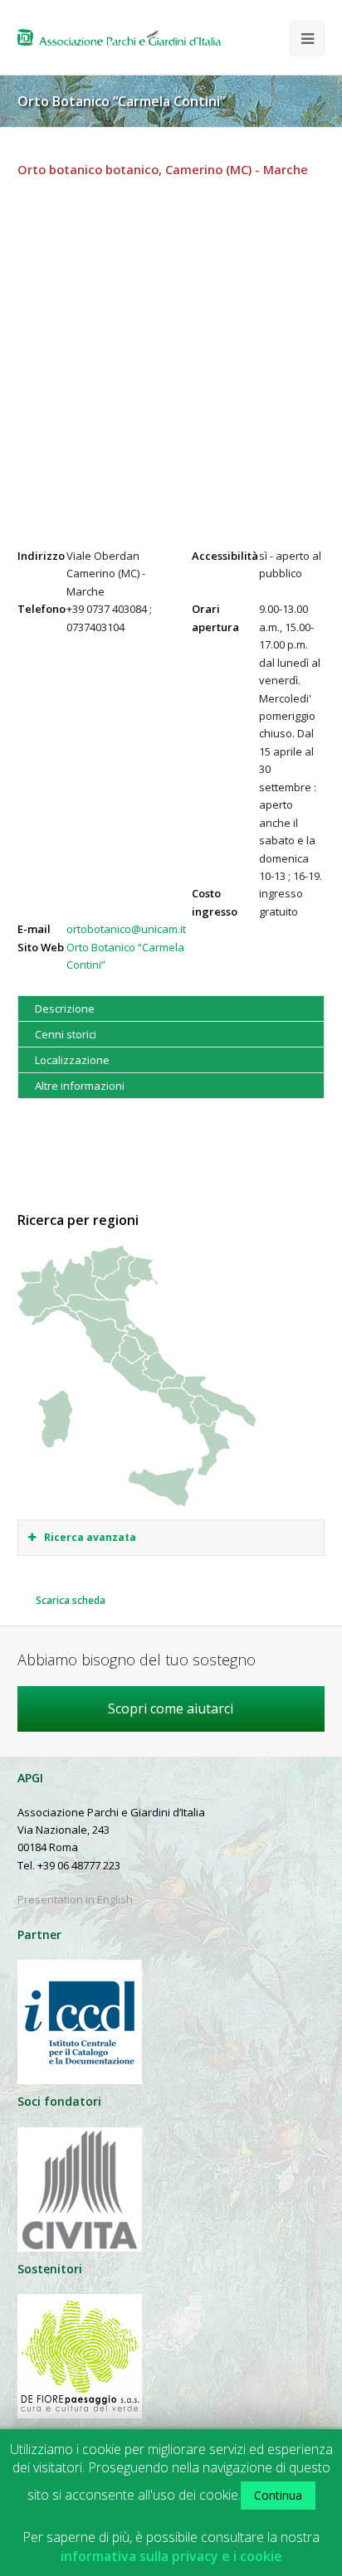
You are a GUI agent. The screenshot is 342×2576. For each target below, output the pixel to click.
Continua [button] (278, 2495)
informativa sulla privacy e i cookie (171, 2557)
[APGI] (119, 37)
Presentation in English (75, 1899)
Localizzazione (72, 1060)
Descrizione (65, 1009)
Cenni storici (66, 1034)
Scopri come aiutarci (171, 1708)
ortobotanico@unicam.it (126, 929)
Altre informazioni (80, 1086)
